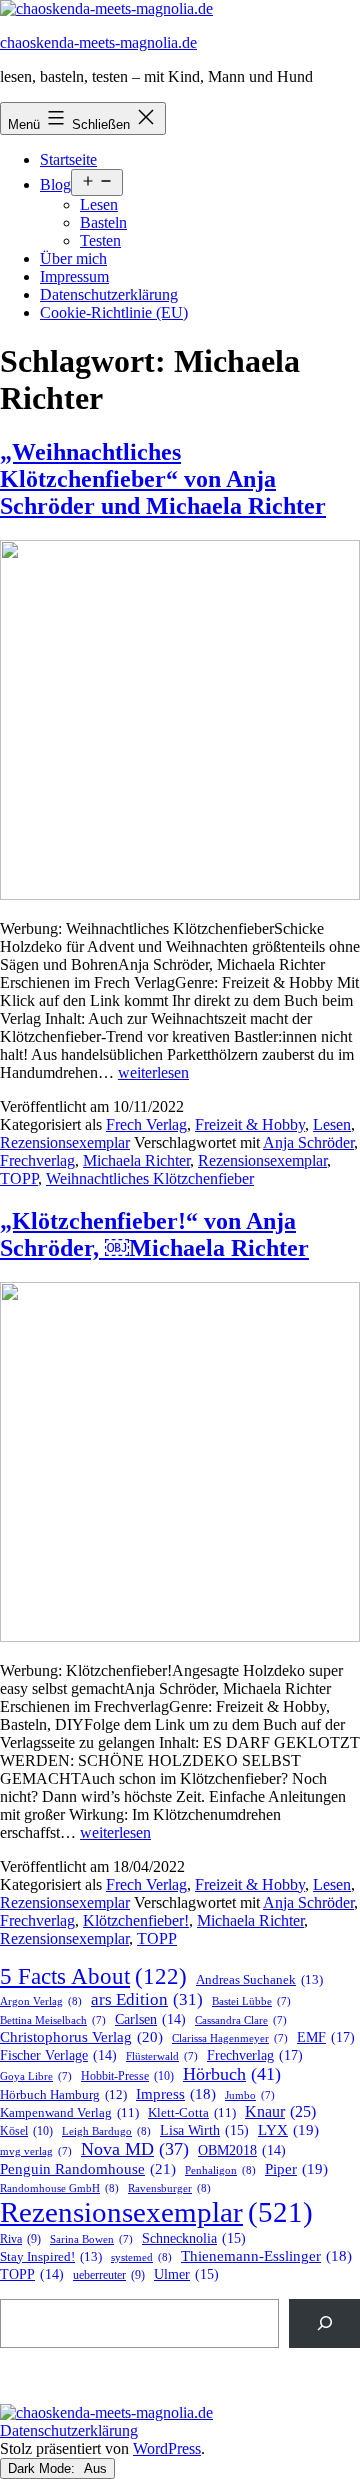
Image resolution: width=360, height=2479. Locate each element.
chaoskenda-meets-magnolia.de (98, 42)
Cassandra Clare (241, 2020)
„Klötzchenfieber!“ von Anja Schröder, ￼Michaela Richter (154, 1234)
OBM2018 (242, 2150)
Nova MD (135, 2149)
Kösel (26, 2131)
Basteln (103, 222)
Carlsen (150, 2019)
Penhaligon (220, 2170)
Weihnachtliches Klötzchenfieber (150, 1178)
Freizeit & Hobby (250, 1124)
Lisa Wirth (204, 2130)
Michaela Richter (136, 1160)
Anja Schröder (308, 1142)
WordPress (167, 2448)
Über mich (73, 258)
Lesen (99, 204)
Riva (20, 2239)
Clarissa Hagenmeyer (230, 2038)
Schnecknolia (194, 2238)
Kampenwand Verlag (69, 2113)
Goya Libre (36, 2076)
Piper (296, 2169)
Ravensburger (169, 2188)
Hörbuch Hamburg (63, 2095)
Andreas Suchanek (259, 1979)
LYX (288, 2130)
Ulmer (186, 2274)
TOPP (19, 1178)
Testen (100, 240)
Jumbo (250, 2095)
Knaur (280, 2111)
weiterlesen (153, 1072)
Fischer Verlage (58, 2055)
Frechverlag (37, 1160)
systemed (141, 2257)
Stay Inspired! (51, 2256)
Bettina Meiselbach (53, 2020)
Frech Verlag (146, 1124)
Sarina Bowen (91, 2239)
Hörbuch (232, 2074)
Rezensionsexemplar (65, 1142)
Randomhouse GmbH (59, 2188)
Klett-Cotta (192, 2113)
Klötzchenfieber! (136, 1920)
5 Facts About (93, 1976)
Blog (55, 184)
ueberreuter (109, 2275)
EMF (326, 2037)
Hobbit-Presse (127, 2076)
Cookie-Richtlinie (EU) (114, 312)
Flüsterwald (162, 2056)
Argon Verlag (41, 2001)
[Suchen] (324, 2323)
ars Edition (147, 1999)
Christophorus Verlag (81, 2037)
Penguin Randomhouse (88, 2168)
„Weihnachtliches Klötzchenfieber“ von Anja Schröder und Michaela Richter (163, 479)
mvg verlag (36, 2151)
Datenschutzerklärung (109, 294)
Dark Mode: (43, 2468)
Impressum (74, 276)
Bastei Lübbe (251, 2001)
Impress (176, 2094)
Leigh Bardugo (106, 2131)
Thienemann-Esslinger (266, 2256)
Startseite (68, 159)
